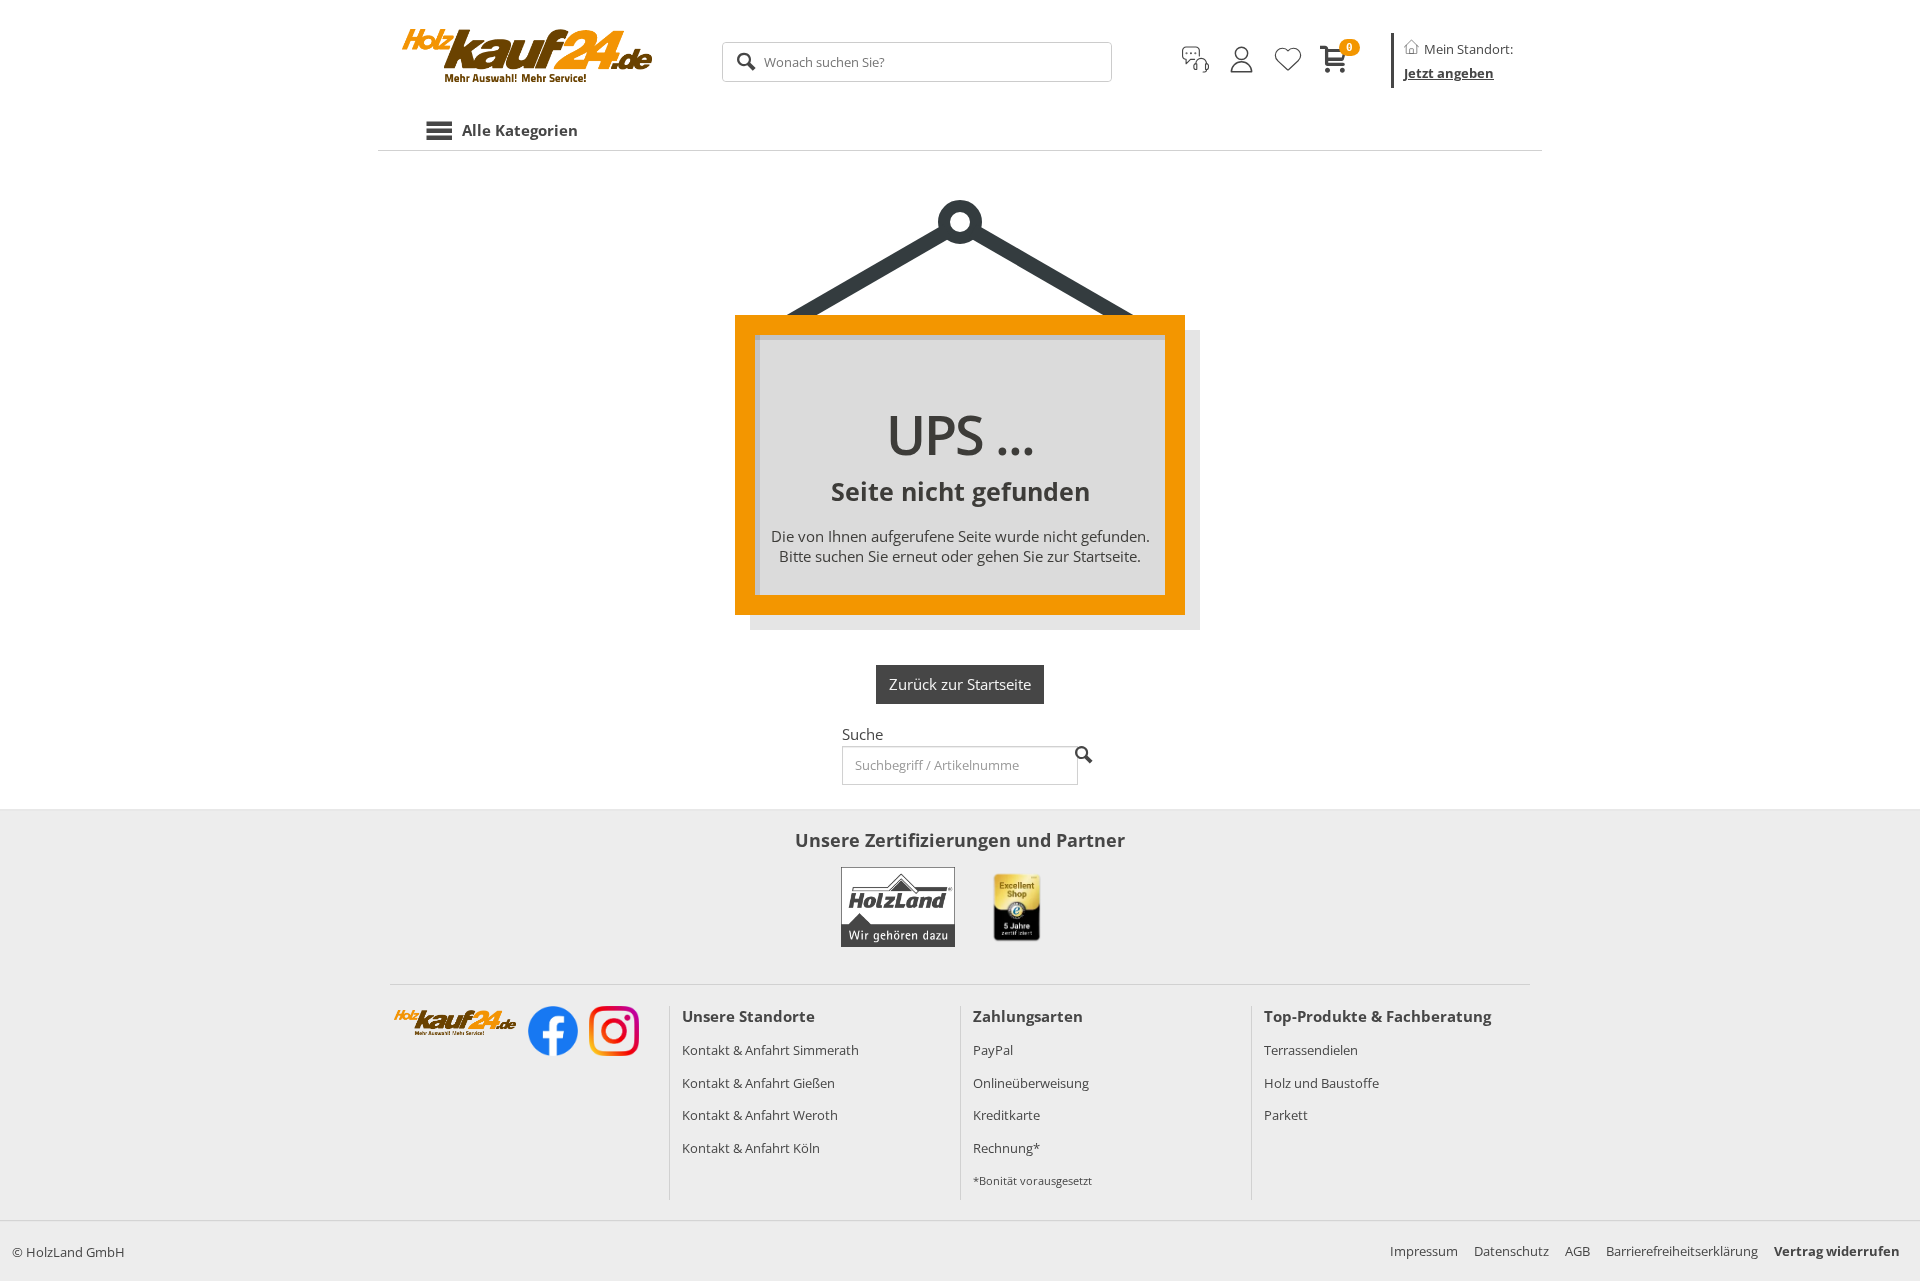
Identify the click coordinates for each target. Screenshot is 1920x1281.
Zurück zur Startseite (960, 684)
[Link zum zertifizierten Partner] (1017, 907)
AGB (1577, 1251)
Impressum (1424, 1251)
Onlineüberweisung (1031, 1083)
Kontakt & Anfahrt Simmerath (770, 1050)
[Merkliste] (1288, 60)
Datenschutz (1511, 1251)
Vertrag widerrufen (1837, 1251)
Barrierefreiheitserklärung (1682, 1251)
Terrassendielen (1311, 1050)
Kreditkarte (1006, 1115)
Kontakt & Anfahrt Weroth (760, 1115)
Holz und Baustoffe (1321, 1083)
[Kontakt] (1195, 60)
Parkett (1286, 1115)
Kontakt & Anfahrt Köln (751, 1148)
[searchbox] (917, 62)
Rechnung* (1006, 1148)
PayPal (993, 1050)
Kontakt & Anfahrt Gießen (758, 1083)
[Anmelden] (1241, 60)
